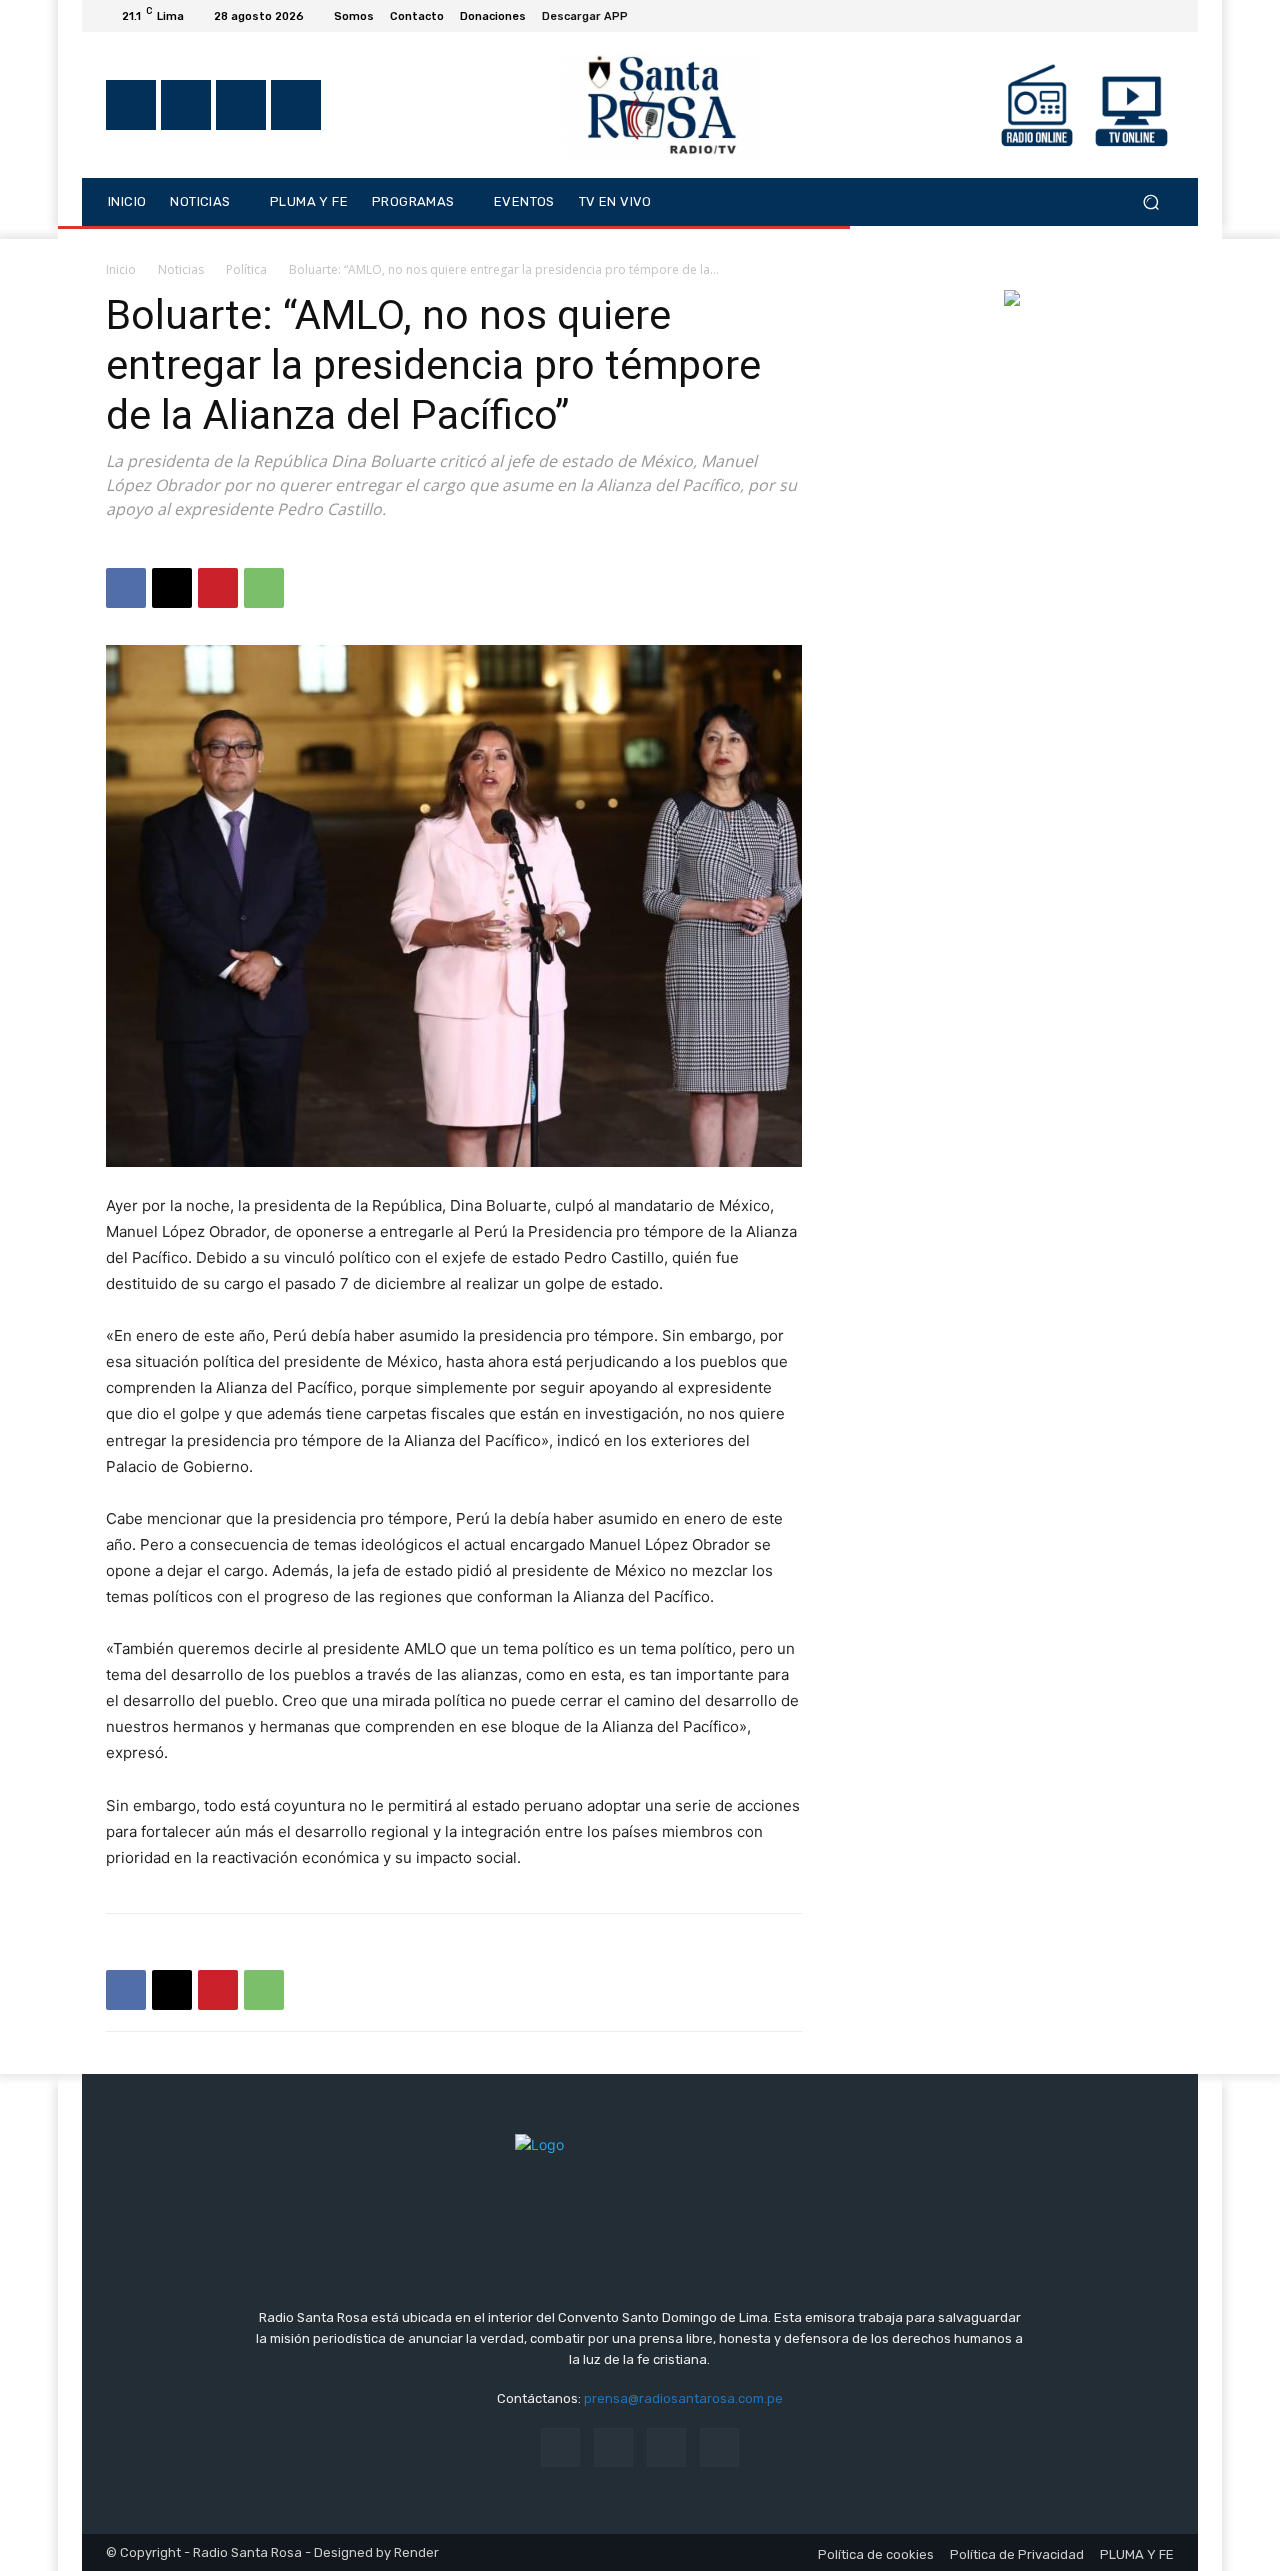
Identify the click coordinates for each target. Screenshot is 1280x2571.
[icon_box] (596, 18)
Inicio (121, 269)
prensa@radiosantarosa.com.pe (683, 2398)
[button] (1150, 201)
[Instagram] (1090, 16)
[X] (1114, 16)
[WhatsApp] (264, 588)
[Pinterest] (218, 588)
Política (246, 269)
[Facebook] (1066, 16)
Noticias (181, 269)
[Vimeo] (1138, 16)
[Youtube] (1162, 16)
